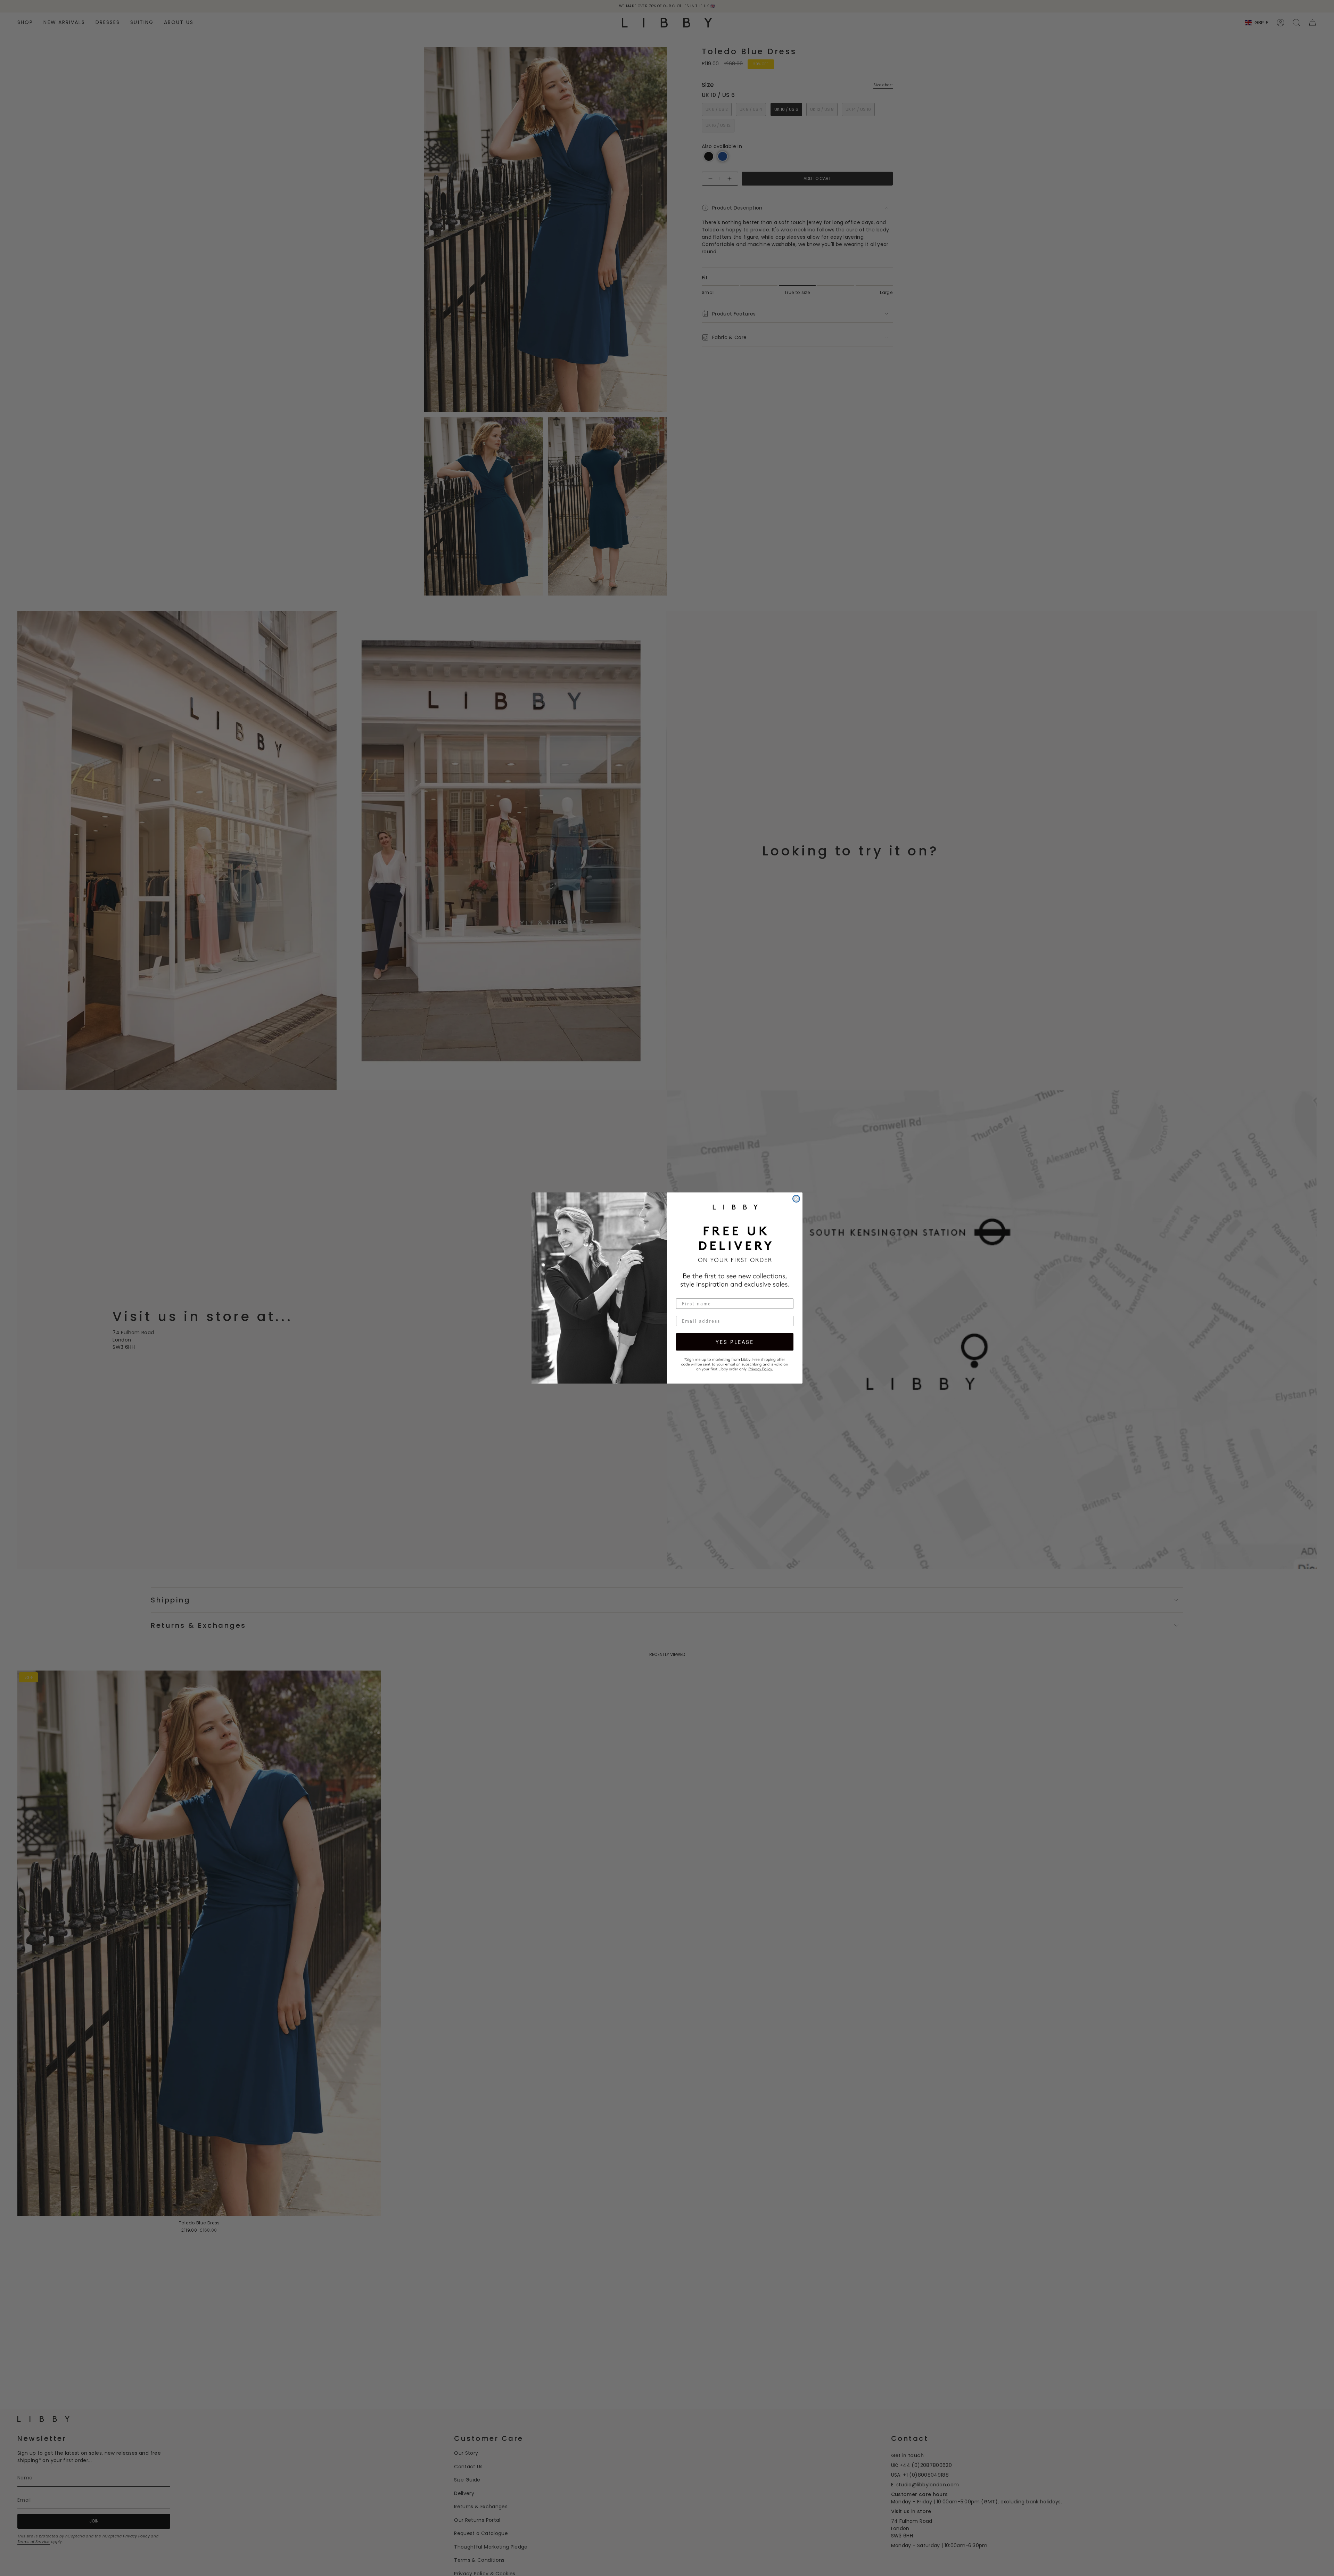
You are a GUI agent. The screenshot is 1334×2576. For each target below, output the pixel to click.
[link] (735, 1363)
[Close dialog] (796, 1199)
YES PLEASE (735, 1342)
